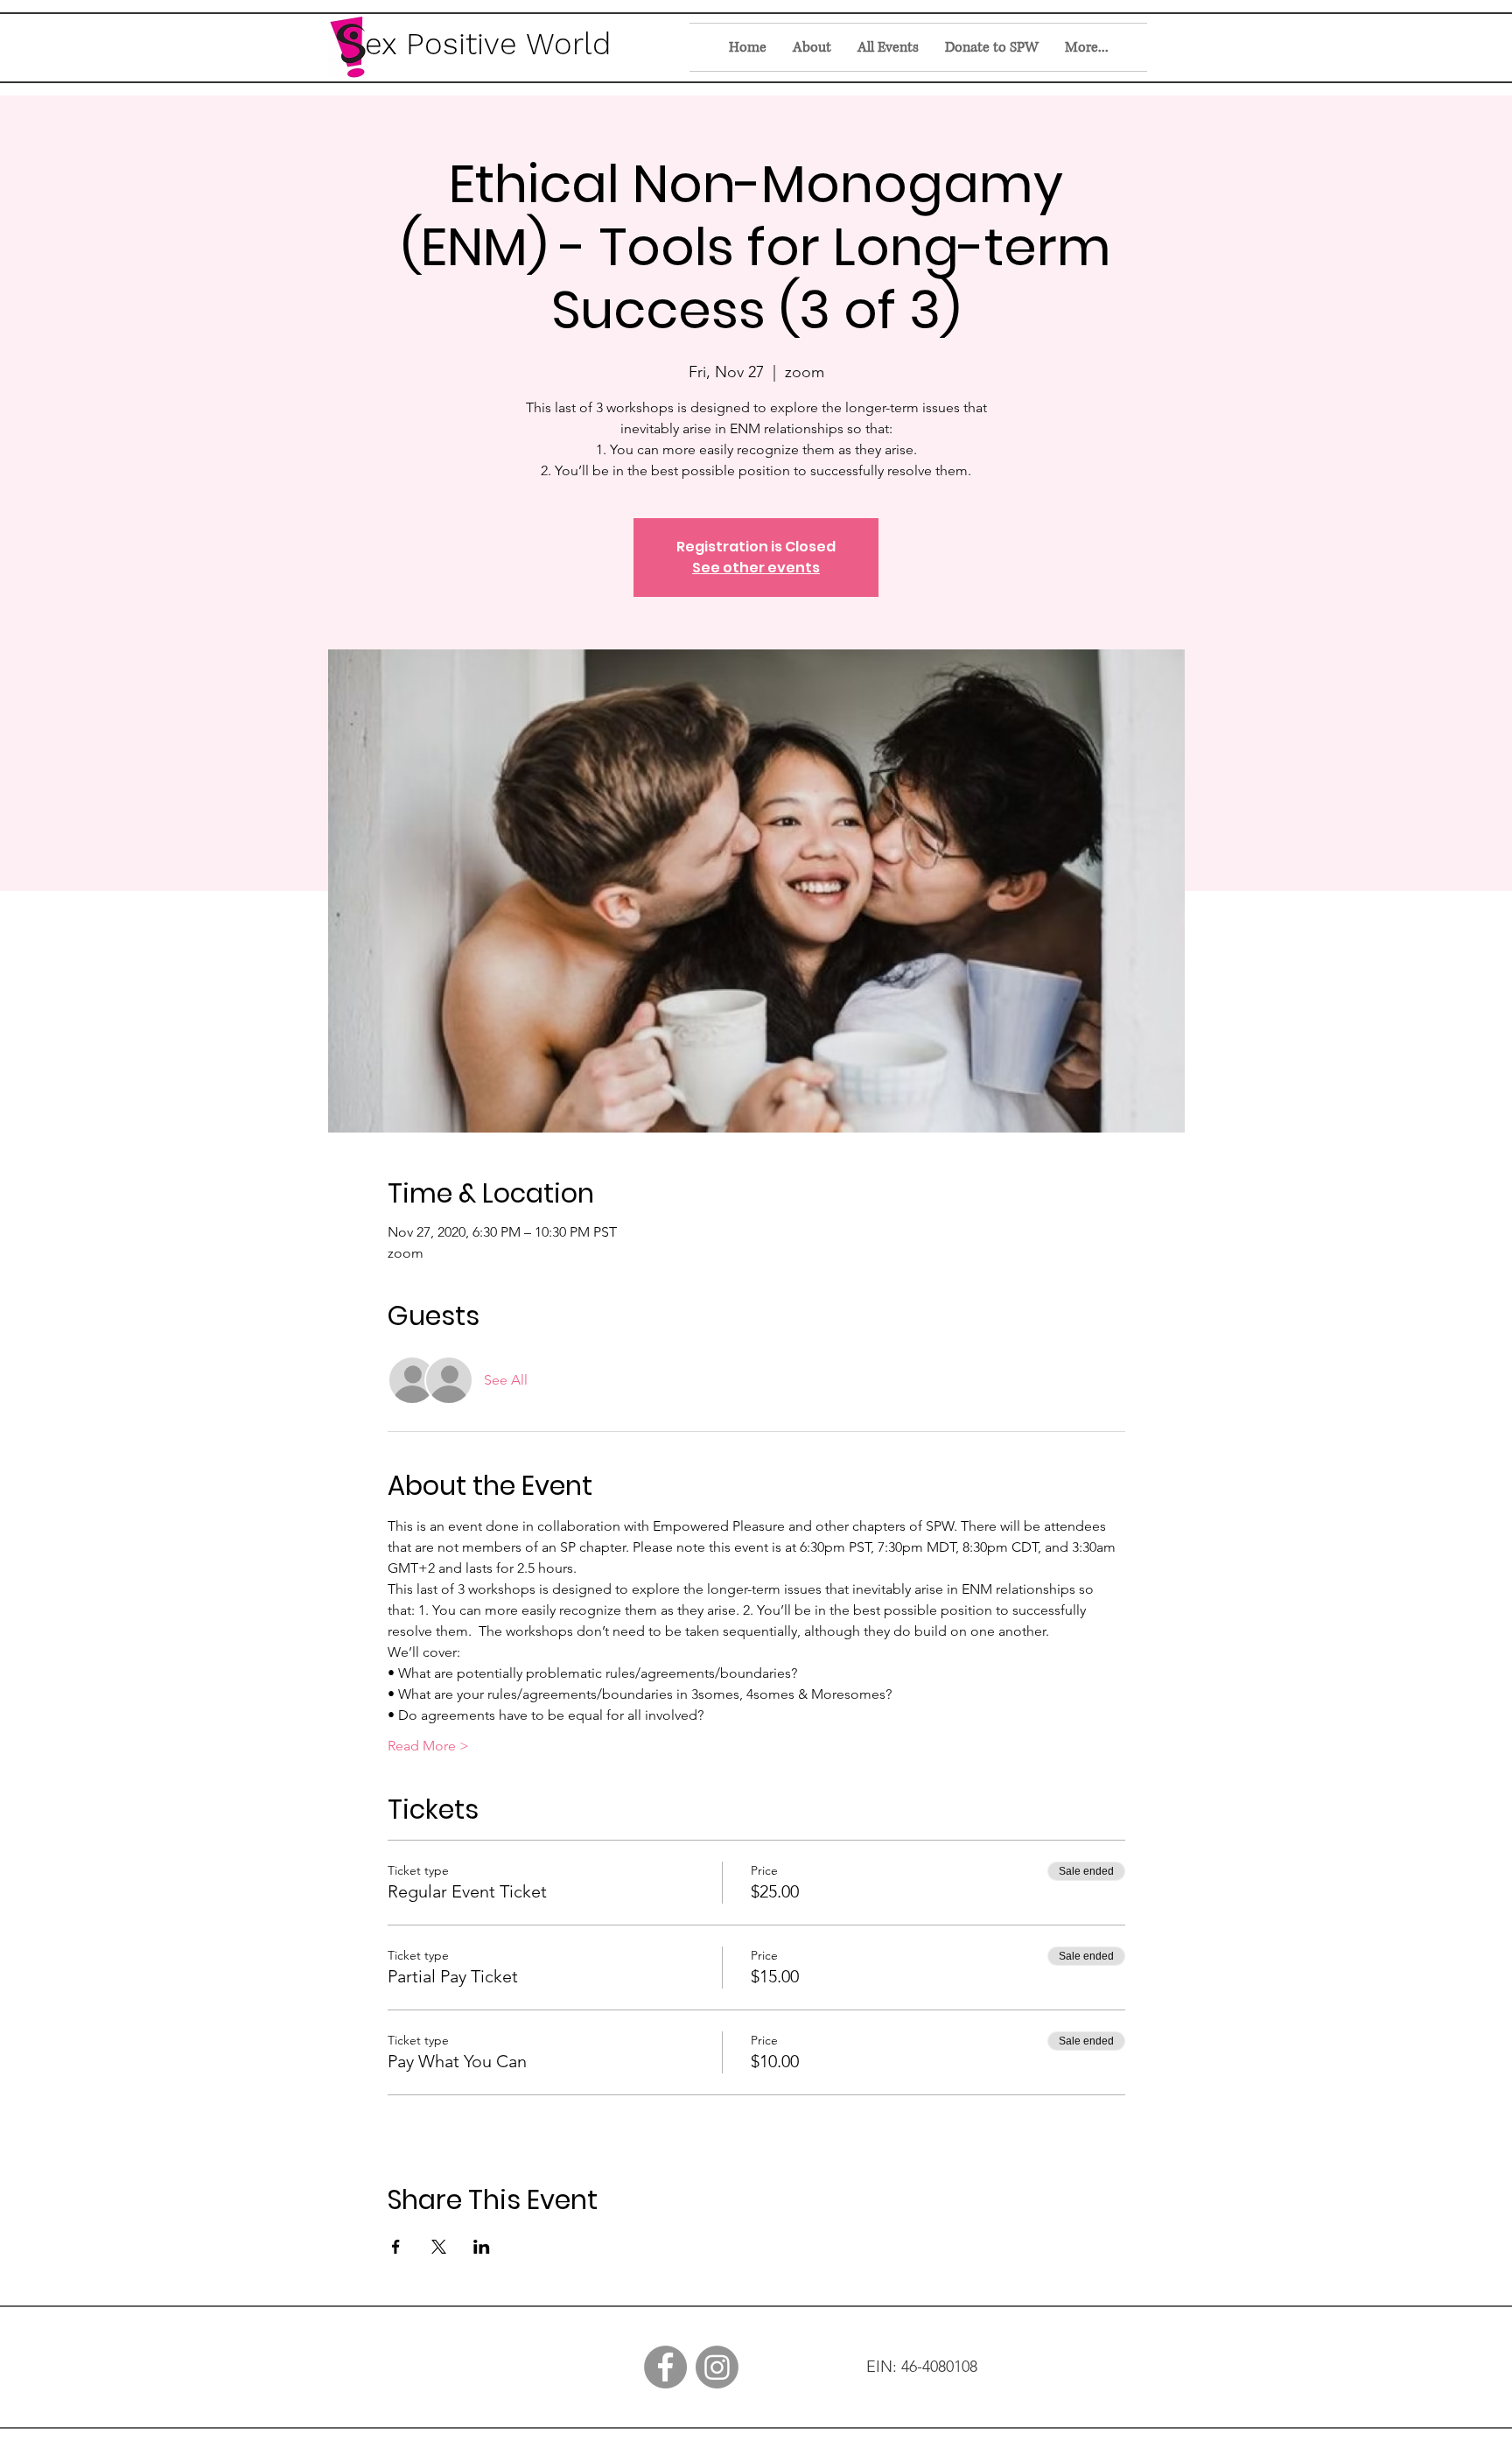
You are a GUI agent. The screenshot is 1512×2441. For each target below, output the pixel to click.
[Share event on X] (439, 2247)
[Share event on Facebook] (396, 2247)
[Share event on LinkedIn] (482, 2247)
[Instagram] (717, 2367)
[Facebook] (665, 2367)
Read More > (428, 1746)
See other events (756, 568)
